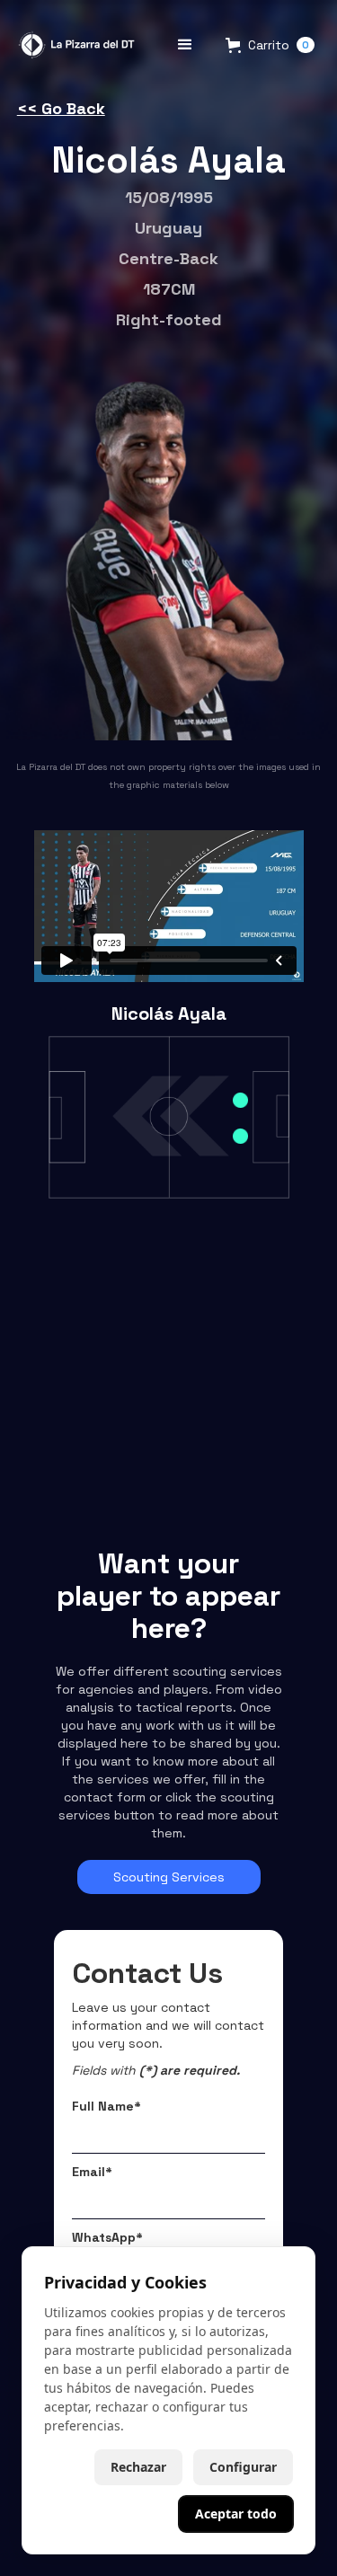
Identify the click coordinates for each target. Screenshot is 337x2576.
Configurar (243, 2467)
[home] (74, 44)
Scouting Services (169, 1877)
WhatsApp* (107, 2237)
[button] (185, 45)
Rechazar (138, 2467)
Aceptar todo (236, 2514)
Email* (92, 2172)
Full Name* (106, 2106)
